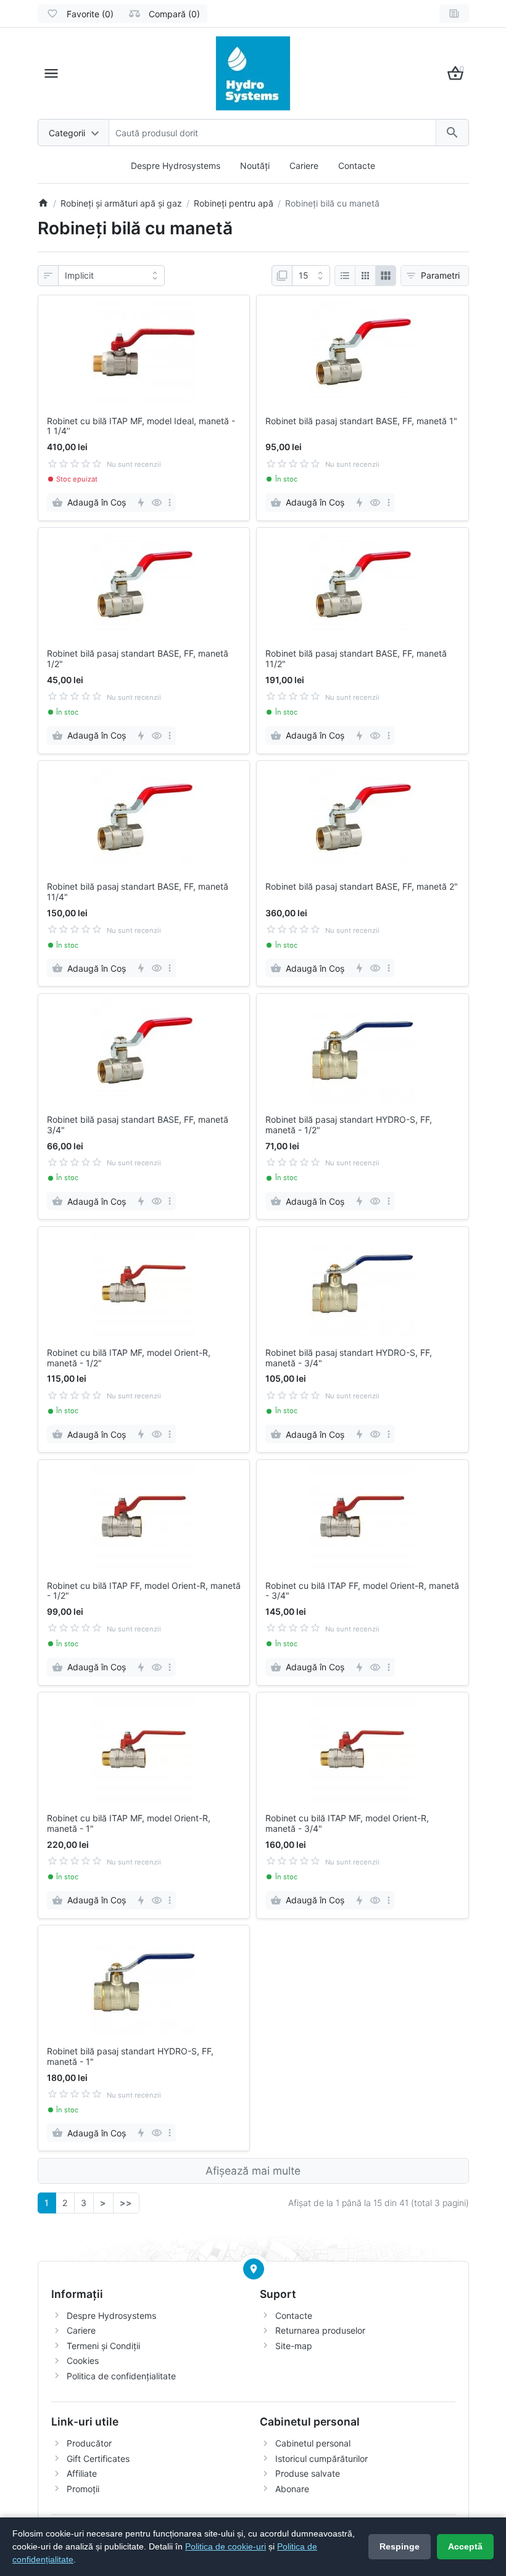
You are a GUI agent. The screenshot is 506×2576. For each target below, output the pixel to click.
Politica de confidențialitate (121, 2376)
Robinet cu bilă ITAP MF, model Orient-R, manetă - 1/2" (129, 1358)
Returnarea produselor (320, 2330)
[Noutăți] (454, 14)
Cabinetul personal (313, 2443)
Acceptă (465, 2546)
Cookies (83, 2361)
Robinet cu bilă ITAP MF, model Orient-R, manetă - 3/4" (347, 1823)
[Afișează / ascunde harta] (254, 2269)
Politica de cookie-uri (226, 2546)
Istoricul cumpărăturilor (321, 2459)
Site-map (294, 2346)
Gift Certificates (98, 2459)
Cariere (304, 166)
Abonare (292, 2489)
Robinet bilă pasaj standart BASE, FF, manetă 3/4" (138, 1125)
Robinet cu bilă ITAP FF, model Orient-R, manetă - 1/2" (144, 1591)
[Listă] (345, 276)
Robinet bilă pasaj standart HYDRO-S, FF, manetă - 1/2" (349, 1125)
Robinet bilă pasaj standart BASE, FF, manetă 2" (362, 887)
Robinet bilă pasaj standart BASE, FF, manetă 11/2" (356, 659)
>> (126, 2203)
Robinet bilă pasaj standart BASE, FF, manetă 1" (361, 421)
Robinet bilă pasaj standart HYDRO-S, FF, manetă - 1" (130, 2057)
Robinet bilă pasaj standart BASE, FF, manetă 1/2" (138, 659)
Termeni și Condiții (103, 2346)
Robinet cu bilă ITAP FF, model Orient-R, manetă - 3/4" (362, 1591)
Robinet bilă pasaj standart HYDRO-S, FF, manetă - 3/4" (349, 1358)
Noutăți (255, 166)
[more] (170, 502)
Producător (89, 2443)
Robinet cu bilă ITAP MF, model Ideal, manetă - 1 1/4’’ (141, 426)
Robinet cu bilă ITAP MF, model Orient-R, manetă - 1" (129, 1823)
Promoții (83, 2489)
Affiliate (82, 2473)
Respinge (400, 2546)
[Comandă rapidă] (140, 502)
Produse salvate (308, 2473)
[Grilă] (365, 276)
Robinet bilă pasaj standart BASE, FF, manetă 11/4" (138, 892)
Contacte (357, 166)
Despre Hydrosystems (176, 166)
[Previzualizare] (156, 502)
